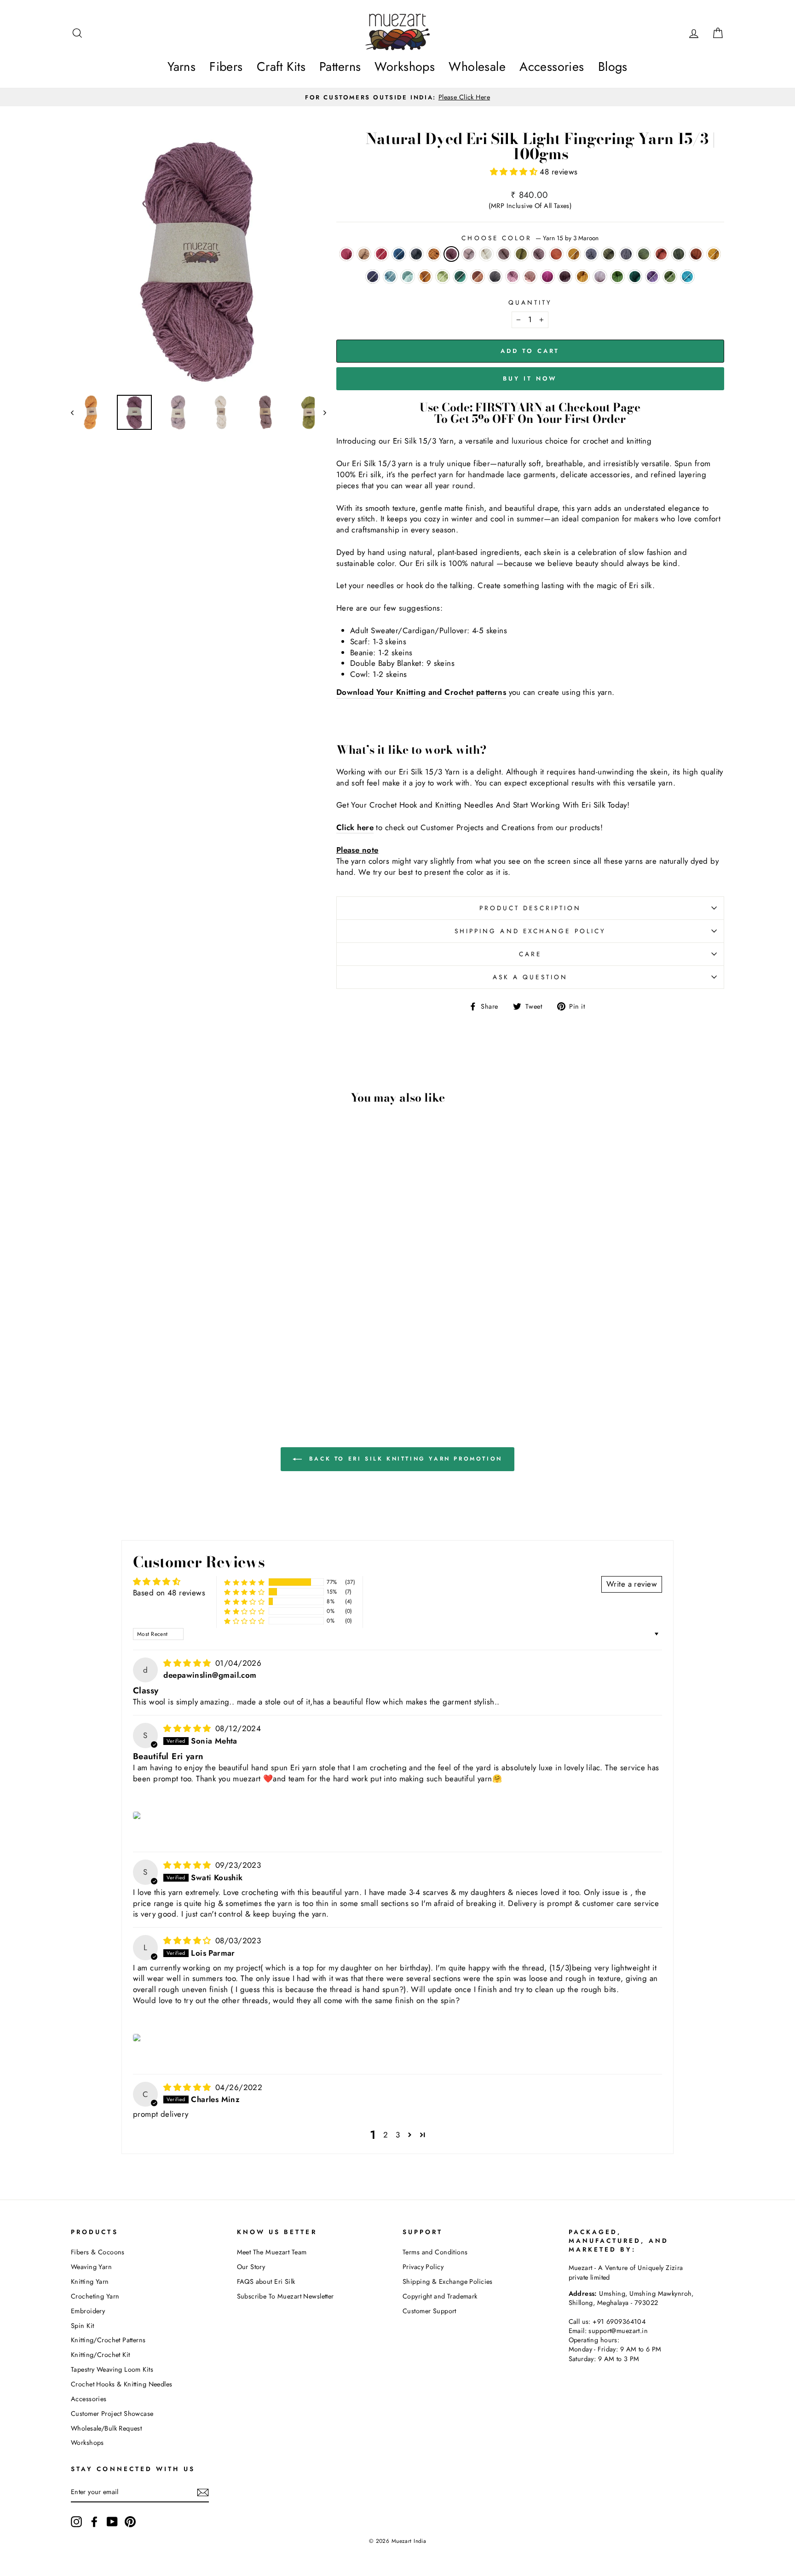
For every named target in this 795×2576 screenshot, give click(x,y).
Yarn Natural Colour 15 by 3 (486, 254)
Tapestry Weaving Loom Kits (112, 2369)
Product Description (530, 908)
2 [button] (386, 2135)
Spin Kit (82, 2326)
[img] (188, 1663)
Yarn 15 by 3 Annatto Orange (661, 254)
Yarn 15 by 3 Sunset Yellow (574, 254)
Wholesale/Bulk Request (106, 2428)
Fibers (226, 66)
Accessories (552, 66)
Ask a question (530, 977)
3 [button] (398, 2135)
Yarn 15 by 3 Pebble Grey (416, 254)
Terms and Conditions (435, 2252)
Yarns (181, 66)
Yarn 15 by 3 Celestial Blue (687, 277)
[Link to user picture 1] (138, 1815)
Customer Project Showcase (112, 2414)
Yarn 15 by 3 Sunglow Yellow (714, 254)
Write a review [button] (632, 1584)
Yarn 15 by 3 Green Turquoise (460, 277)
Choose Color (530, 238)
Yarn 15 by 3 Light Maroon (539, 254)
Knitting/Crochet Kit (101, 2355)
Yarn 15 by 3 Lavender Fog (513, 277)
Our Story (251, 2267)
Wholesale (477, 66)
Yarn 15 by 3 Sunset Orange (556, 254)
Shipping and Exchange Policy (530, 931)
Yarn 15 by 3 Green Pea (635, 277)
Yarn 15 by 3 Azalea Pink (346, 254)
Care (530, 954)
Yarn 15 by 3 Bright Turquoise (408, 277)
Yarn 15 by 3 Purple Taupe (565, 277)
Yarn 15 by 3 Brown (364, 254)
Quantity (530, 303)
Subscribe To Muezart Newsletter (285, 2296)
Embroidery (88, 2311)
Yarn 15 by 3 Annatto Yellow (434, 254)
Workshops (405, 66)
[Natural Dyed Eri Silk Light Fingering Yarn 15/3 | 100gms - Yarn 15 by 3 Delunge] (149, 1370)
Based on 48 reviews (169, 1593)
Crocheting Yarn (95, 2296)
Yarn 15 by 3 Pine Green (679, 254)
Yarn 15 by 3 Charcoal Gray (591, 254)
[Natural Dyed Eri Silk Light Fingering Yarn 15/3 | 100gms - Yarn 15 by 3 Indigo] (118, 1338)
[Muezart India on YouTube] (112, 2522)
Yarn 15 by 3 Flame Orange (478, 277)
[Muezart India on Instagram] (76, 2522)
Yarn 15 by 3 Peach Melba (530, 277)
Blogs (613, 66)
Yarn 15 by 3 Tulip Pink (547, 277)
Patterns (340, 66)
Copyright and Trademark (440, 2296)
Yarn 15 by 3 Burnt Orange (425, 277)
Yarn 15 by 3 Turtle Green (521, 254)
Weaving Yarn (91, 2267)
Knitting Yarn (90, 2281)
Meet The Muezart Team (272, 2252)
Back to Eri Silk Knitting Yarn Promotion (404, 1458)
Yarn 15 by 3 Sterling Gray (626, 254)
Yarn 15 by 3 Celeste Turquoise (443, 277)
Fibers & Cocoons (98, 2252)
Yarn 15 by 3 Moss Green (609, 254)
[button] (515, 172)
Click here (355, 828)
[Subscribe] (203, 2492)
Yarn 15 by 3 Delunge (652, 277)
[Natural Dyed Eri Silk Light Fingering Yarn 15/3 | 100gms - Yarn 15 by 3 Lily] (217, 1359)
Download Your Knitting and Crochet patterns (421, 692)
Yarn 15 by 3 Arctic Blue (390, 277)
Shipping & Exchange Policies (448, 2281)
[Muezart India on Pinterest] (130, 2522)
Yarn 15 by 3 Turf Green (644, 254)
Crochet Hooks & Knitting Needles (122, 2384)
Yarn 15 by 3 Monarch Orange (696, 254)
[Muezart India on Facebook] (94, 2522)
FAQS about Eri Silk (266, 2281)
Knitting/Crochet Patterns (108, 2340)
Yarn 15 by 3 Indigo (399, 254)
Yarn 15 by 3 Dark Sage (670, 277)
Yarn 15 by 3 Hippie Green (617, 277)
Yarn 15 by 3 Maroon (451, 254)
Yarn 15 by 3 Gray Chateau (495, 277)
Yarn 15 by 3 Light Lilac (469, 254)
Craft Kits (281, 66)
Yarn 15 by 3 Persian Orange (582, 277)
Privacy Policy (423, 2267)
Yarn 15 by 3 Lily (600, 277)
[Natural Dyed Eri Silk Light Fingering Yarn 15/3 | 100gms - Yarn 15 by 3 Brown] (93, 1338)
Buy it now (530, 378)
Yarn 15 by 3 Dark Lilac (504, 254)
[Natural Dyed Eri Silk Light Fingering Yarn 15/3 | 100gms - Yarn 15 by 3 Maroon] (155, 1338)
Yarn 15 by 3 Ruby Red (381, 254)
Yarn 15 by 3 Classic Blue (373, 277)
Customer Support (429, 2311)
